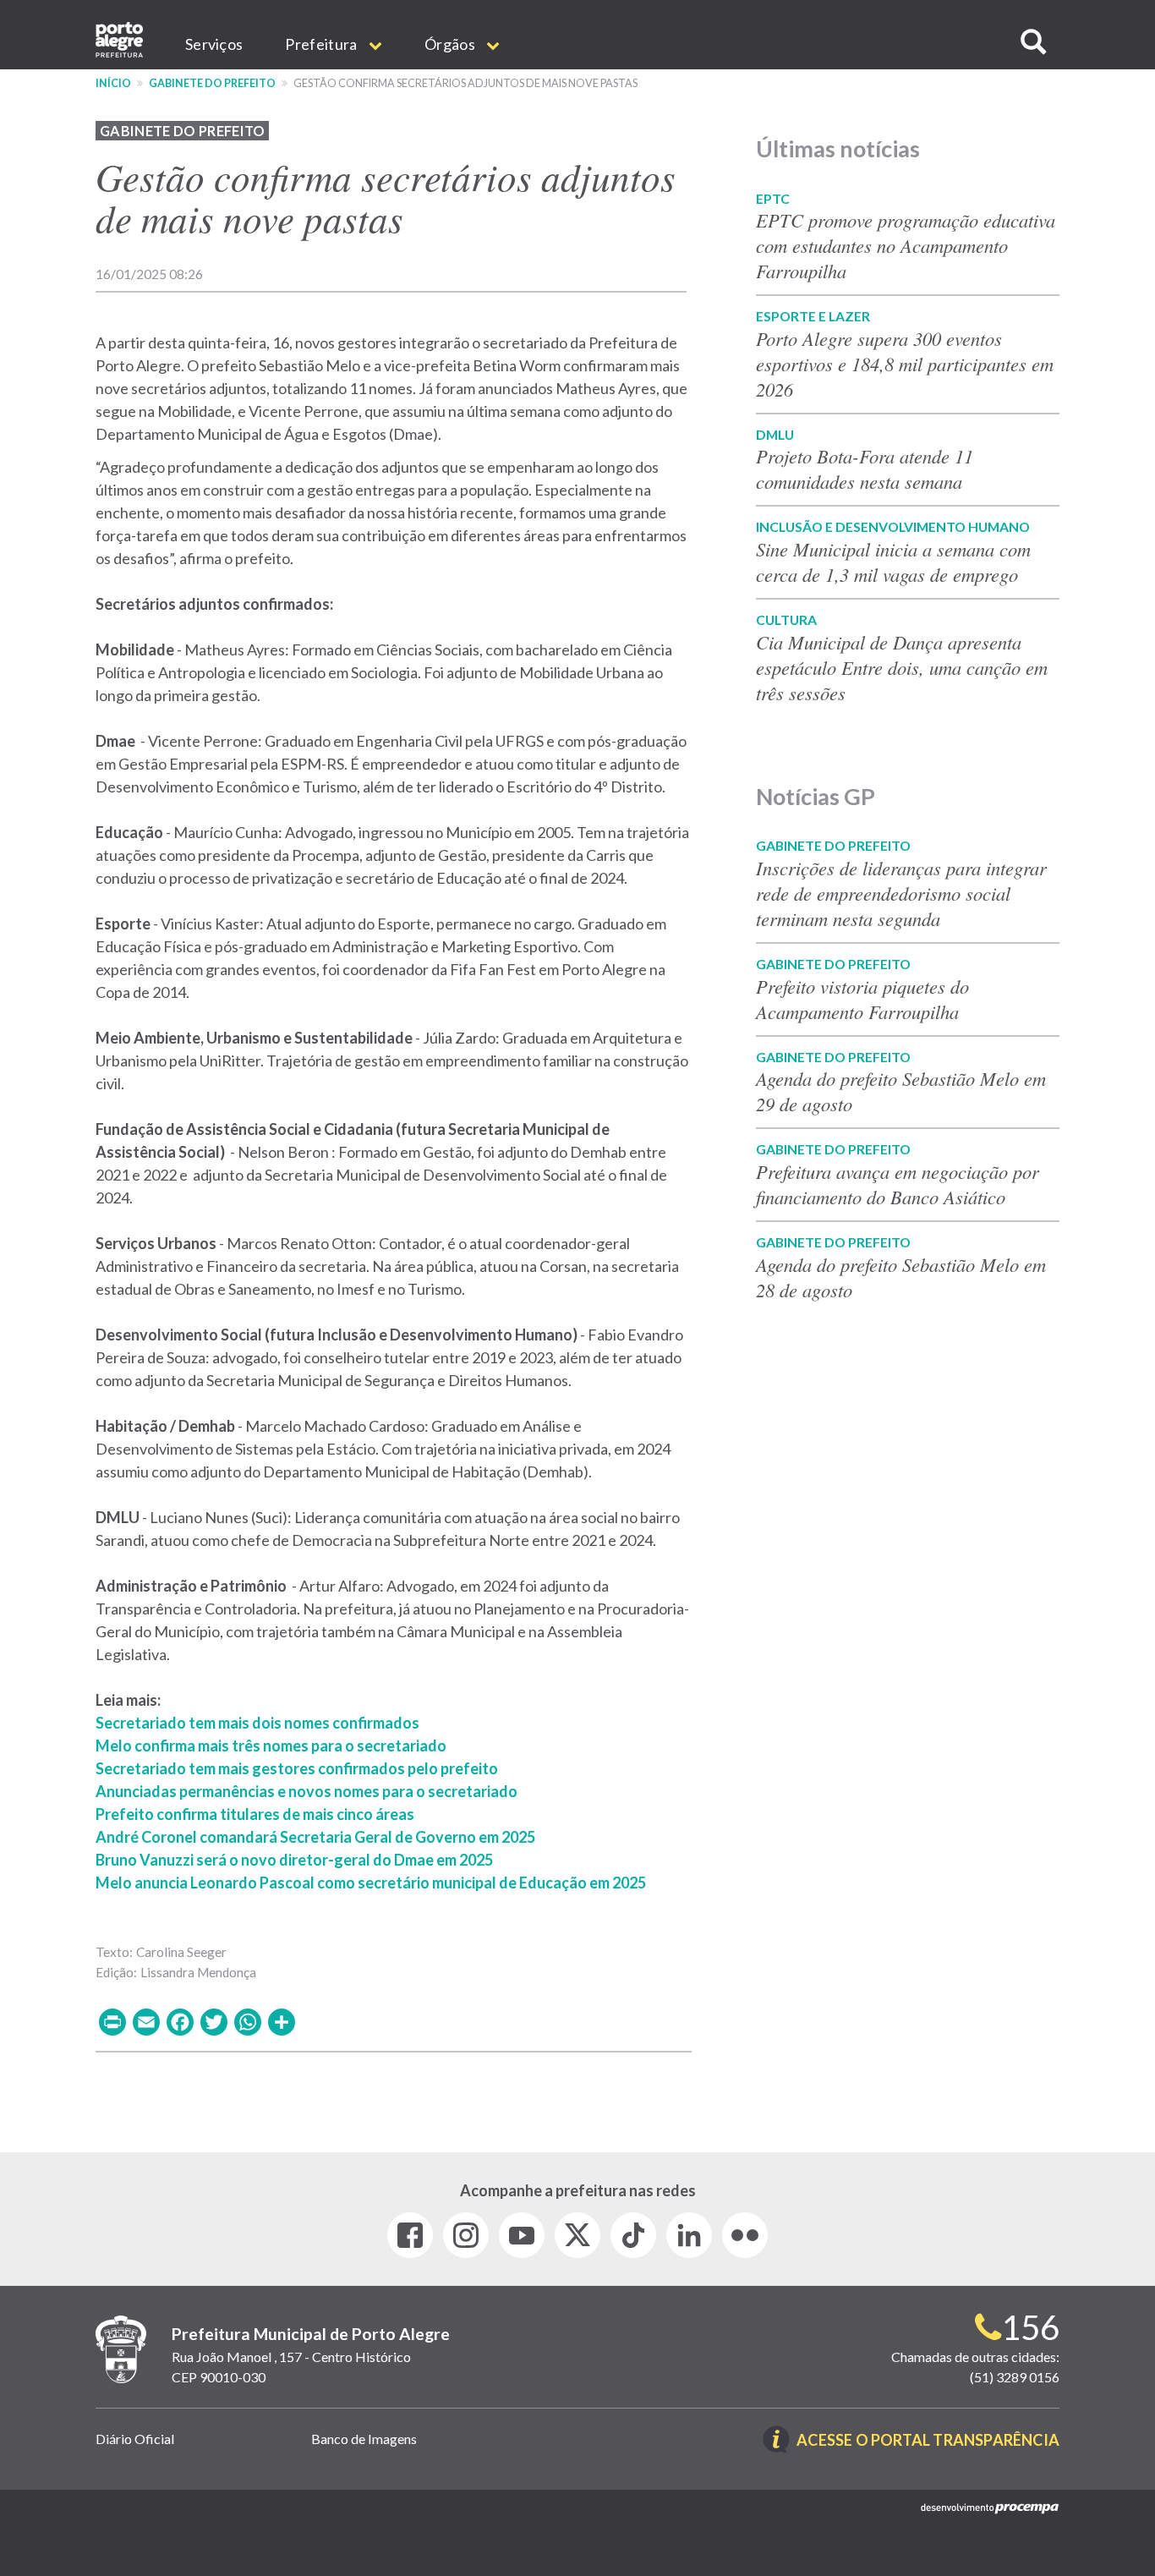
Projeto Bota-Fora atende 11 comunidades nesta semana (865, 469)
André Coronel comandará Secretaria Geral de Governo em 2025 (315, 1837)
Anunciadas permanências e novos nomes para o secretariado (307, 1791)
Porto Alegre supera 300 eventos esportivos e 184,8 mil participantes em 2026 (905, 364)
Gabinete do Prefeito (212, 83)
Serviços (214, 44)
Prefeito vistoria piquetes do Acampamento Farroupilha (862, 999)
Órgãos (451, 44)
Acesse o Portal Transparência (928, 2441)
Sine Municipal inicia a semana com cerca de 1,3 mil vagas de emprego (893, 562)
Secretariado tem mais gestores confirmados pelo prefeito (297, 1768)
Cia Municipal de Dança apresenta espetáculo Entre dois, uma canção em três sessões (902, 667)
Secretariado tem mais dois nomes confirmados (257, 1723)
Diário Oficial (135, 2439)
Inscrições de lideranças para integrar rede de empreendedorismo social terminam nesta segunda (901, 893)
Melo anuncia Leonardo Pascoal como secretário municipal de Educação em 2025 (371, 1883)
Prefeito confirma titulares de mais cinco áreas (255, 1814)
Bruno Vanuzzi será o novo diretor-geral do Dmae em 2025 (294, 1860)
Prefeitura (322, 44)
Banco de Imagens (364, 2439)
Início (113, 83)
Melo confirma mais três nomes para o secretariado (271, 1746)
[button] (1033, 42)
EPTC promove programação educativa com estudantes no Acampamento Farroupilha (906, 245)
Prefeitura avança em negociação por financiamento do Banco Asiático (898, 1184)
